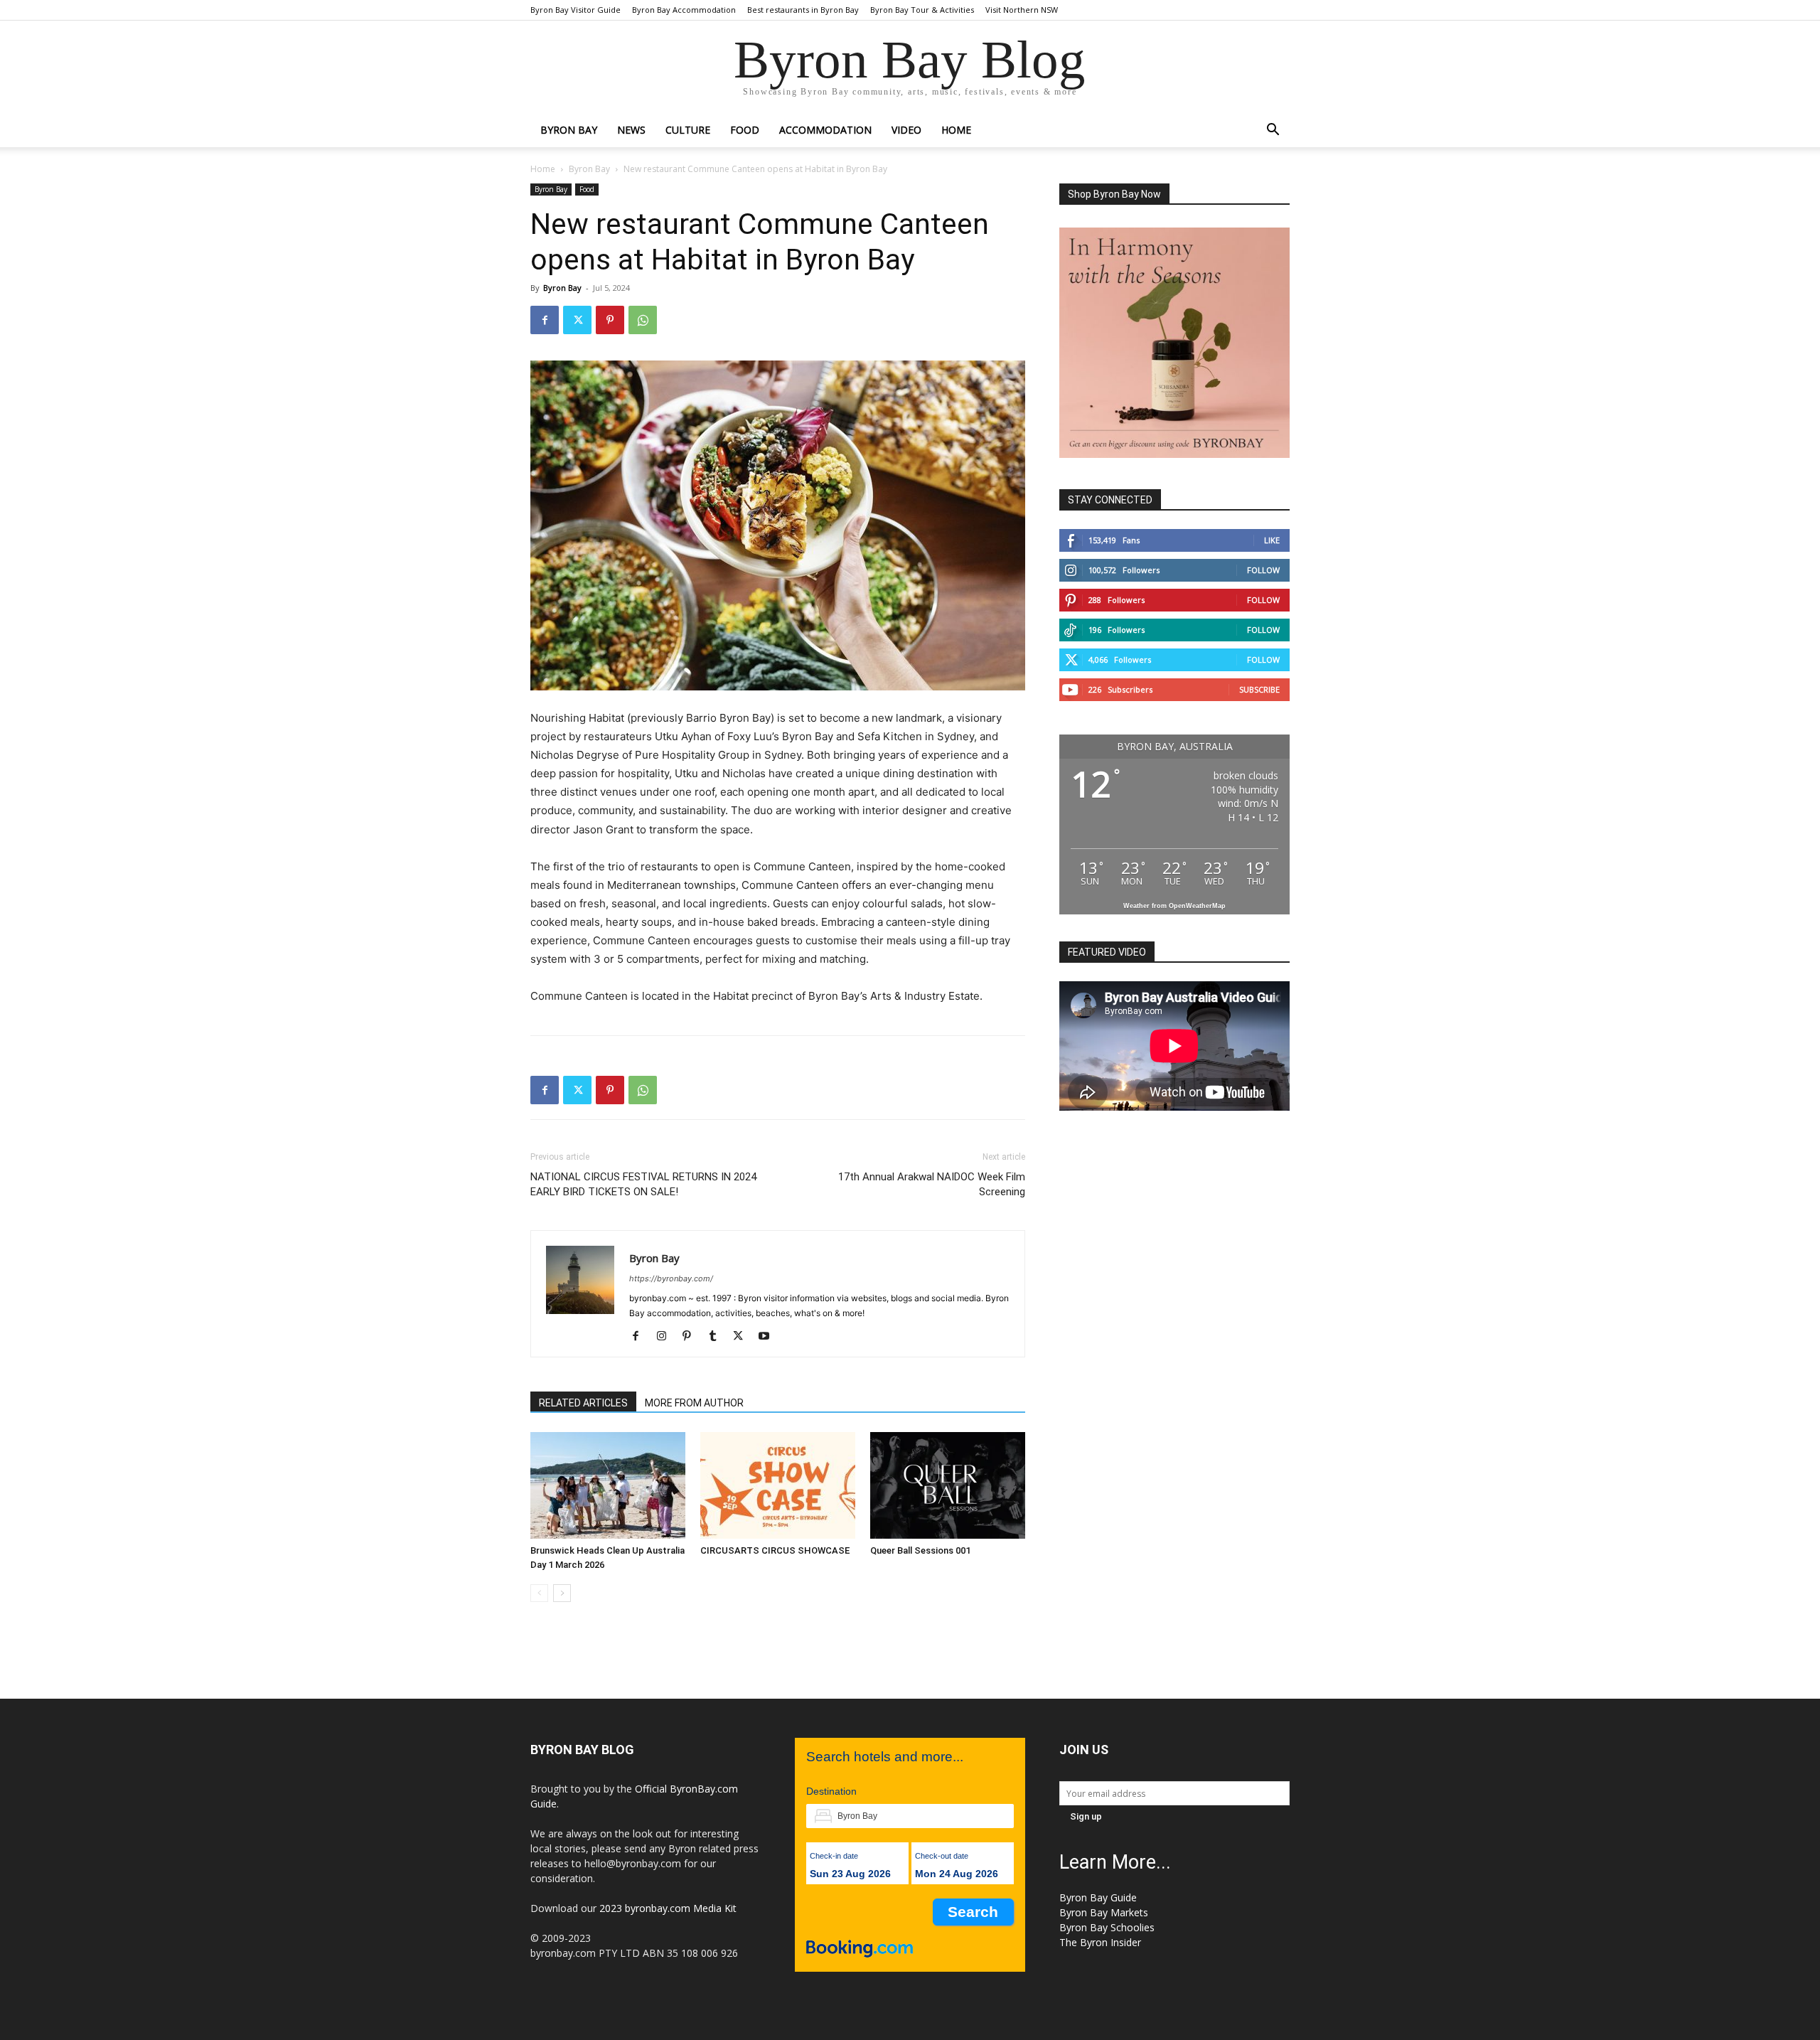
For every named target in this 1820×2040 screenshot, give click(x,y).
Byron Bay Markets (1104, 1912)
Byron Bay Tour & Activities (922, 10)
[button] (1273, 131)
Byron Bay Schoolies (1107, 1927)
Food (745, 130)
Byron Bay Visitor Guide (576, 10)
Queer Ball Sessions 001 (920, 1550)
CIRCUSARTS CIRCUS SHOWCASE (775, 1550)
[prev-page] (539, 1593)
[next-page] (562, 1593)
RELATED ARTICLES (583, 1403)
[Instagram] (667, 1337)
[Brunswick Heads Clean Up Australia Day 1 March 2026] (608, 1485)
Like (1272, 540)
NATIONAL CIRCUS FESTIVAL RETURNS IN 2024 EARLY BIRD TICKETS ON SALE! (643, 1184)
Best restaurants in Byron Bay (803, 10)
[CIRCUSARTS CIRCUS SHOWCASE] (778, 1485)
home (956, 130)
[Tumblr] (718, 1337)
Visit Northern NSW (1022, 10)
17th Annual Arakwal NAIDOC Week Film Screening (932, 1184)
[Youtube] (769, 1337)
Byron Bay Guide (1098, 1897)
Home (543, 169)
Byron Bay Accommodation (684, 10)
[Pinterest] (610, 320)
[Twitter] (577, 320)
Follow (1263, 570)
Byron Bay (569, 130)
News (631, 130)
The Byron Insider (1100, 1942)
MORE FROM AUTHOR (694, 1403)
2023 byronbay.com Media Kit (668, 1908)
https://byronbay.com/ (671, 1278)
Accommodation (825, 130)
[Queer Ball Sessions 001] (948, 1485)
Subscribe (1259, 689)
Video (906, 130)
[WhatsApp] (643, 320)
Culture (688, 130)
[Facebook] (545, 320)
